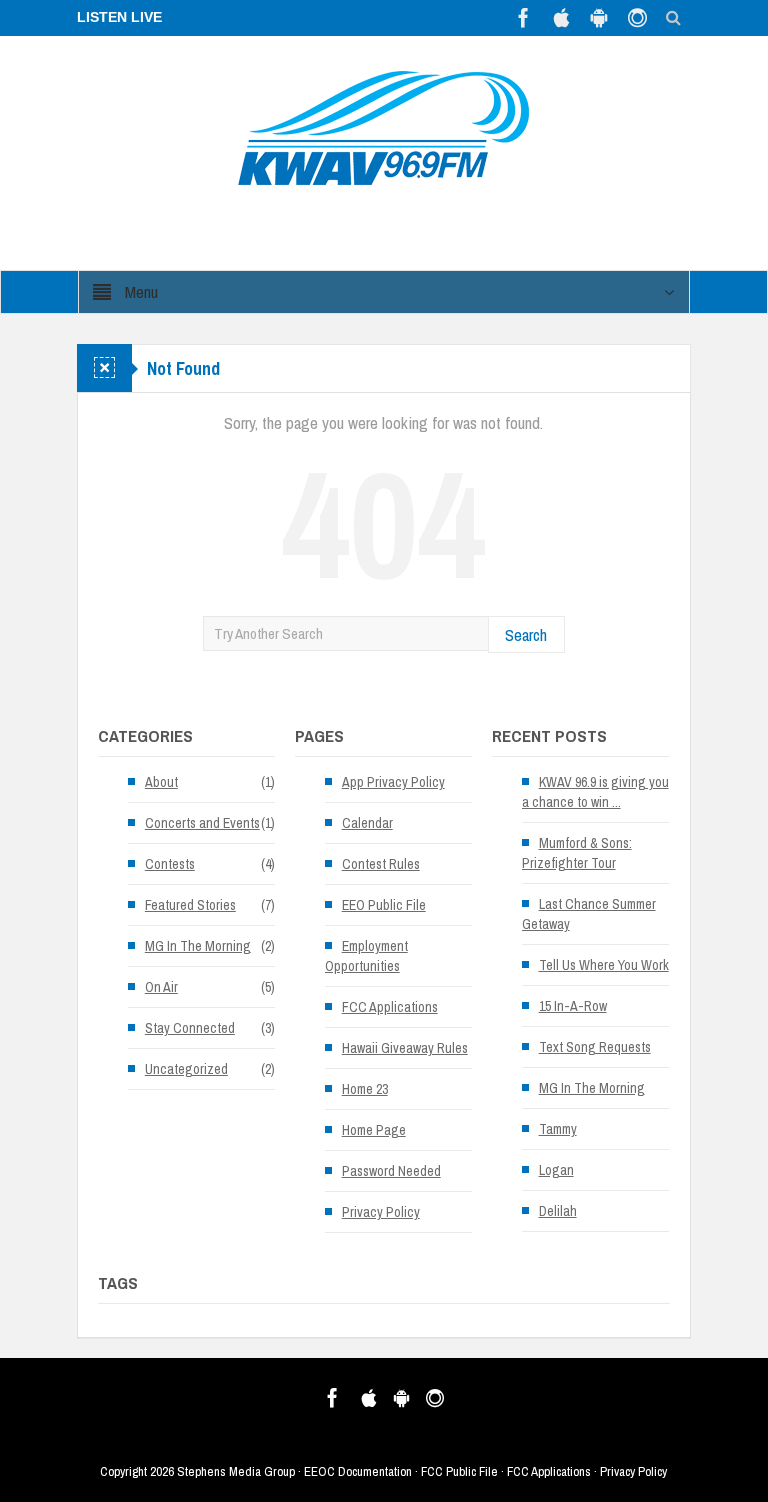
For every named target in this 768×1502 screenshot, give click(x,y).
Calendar (367, 823)
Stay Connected (190, 1028)
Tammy (558, 1129)
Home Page (374, 1130)
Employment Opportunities (366, 956)
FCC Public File (459, 1471)
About (161, 782)
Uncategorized (186, 1069)
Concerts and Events (202, 823)
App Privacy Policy (393, 782)
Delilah (558, 1211)
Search (526, 634)
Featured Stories (190, 905)
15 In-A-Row (573, 1006)
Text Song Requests (595, 1047)
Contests (170, 864)
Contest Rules (381, 864)
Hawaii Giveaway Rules (405, 1048)
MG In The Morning (198, 946)
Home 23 (365, 1089)
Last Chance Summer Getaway (589, 914)
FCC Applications (390, 1007)
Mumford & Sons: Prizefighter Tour (577, 853)
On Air (161, 987)
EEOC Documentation (358, 1471)
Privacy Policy (381, 1212)
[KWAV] (383, 127)
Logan (556, 1170)
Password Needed (391, 1171)
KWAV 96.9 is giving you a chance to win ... (595, 792)
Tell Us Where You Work (604, 965)
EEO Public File (384, 905)
